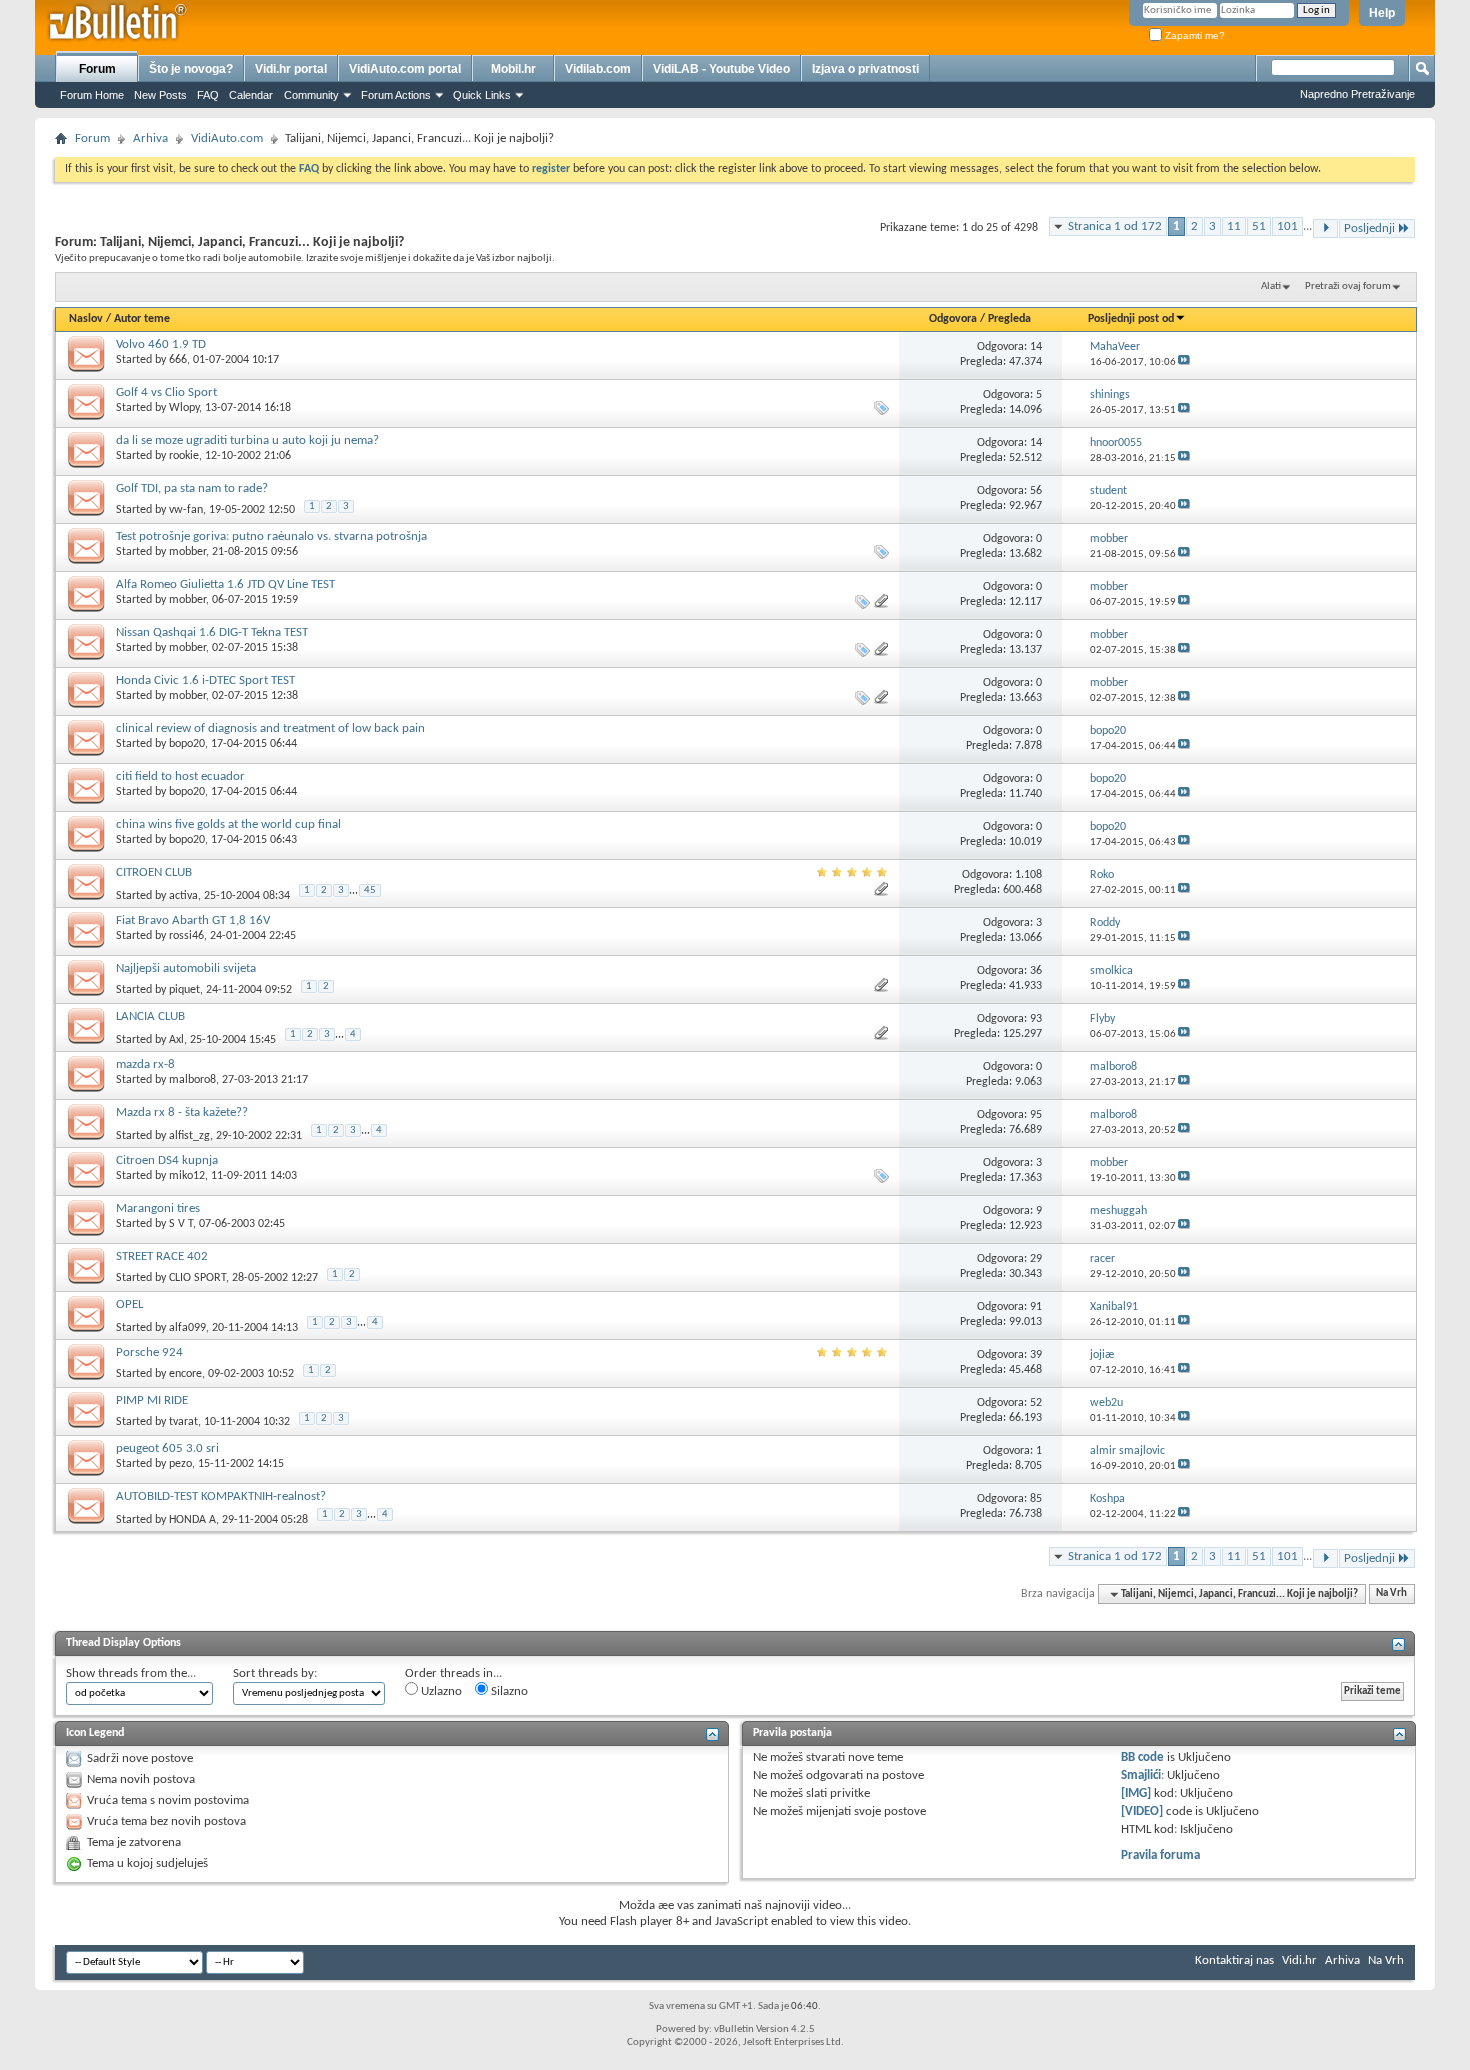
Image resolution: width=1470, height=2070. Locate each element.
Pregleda (1009, 319)
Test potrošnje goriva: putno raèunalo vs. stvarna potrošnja (271, 536)
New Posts (160, 95)
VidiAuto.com (227, 138)
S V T (181, 1224)
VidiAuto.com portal (405, 69)
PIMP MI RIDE (152, 1400)
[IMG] (1136, 1793)
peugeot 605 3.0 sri (167, 1448)
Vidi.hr (1299, 1960)
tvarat (183, 1422)
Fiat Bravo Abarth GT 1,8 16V (193, 920)
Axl (176, 1039)
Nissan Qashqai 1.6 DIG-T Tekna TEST (212, 632)
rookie (184, 456)
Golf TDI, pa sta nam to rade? (192, 488)
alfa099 (187, 1327)
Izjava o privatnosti (865, 69)
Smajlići (1141, 1775)
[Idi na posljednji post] (1184, 362)
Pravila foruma (1160, 1855)
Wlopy (184, 408)
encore (185, 1374)
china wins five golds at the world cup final (228, 824)
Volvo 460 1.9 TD (161, 344)
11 (1234, 226)
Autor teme (142, 319)
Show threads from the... (131, 1673)
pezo (180, 1464)
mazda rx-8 (145, 1064)
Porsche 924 (149, 1352)
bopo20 (187, 744)
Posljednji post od (1131, 319)
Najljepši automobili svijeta (186, 968)
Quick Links (482, 95)
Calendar (251, 95)
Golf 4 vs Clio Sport (166, 392)
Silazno (508, 1691)
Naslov (86, 319)
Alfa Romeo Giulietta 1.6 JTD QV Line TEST (225, 584)
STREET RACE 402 (162, 1256)
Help (1382, 13)
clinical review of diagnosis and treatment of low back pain (270, 728)
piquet (184, 990)
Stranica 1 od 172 (1115, 226)
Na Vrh (1391, 1594)
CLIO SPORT (197, 1278)
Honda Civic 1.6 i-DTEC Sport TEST (205, 680)
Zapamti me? (1193, 35)
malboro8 (192, 1080)
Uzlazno (440, 1691)
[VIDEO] (1142, 1811)
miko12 (187, 1176)
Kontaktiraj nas (1234, 1960)
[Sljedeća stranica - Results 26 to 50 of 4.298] (1325, 228)
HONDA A (192, 1519)
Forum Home (92, 95)
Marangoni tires (158, 1208)
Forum (97, 69)
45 (370, 890)
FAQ (208, 95)
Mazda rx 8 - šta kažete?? (182, 1112)
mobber (187, 552)
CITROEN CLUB (154, 872)
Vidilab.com (598, 69)
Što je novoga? (191, 69)
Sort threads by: (275, 1673)
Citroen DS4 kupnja (167, 1160)
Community (311, 95)
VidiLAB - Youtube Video (721, 69)
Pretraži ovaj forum (1348, 286)
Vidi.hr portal (291, 69)
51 (1259, 226)
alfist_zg (189, 1135)
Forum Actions (396, 95)
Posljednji (1369, 228)
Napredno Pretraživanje (1357, 94)
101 (1287, 226)
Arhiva (150, 138)
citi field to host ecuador (180, 776)
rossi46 (186, 936)
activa (183, 895)
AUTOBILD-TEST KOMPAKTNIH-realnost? (221, 1496)
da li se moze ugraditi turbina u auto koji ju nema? (247, 440)
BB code (1142, 1757)
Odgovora (953, 319)
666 (178, 360)
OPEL (129, 1304)
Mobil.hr (513, 69)
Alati (1271, 286)
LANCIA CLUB (150, 1016)
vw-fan (186, 510)
